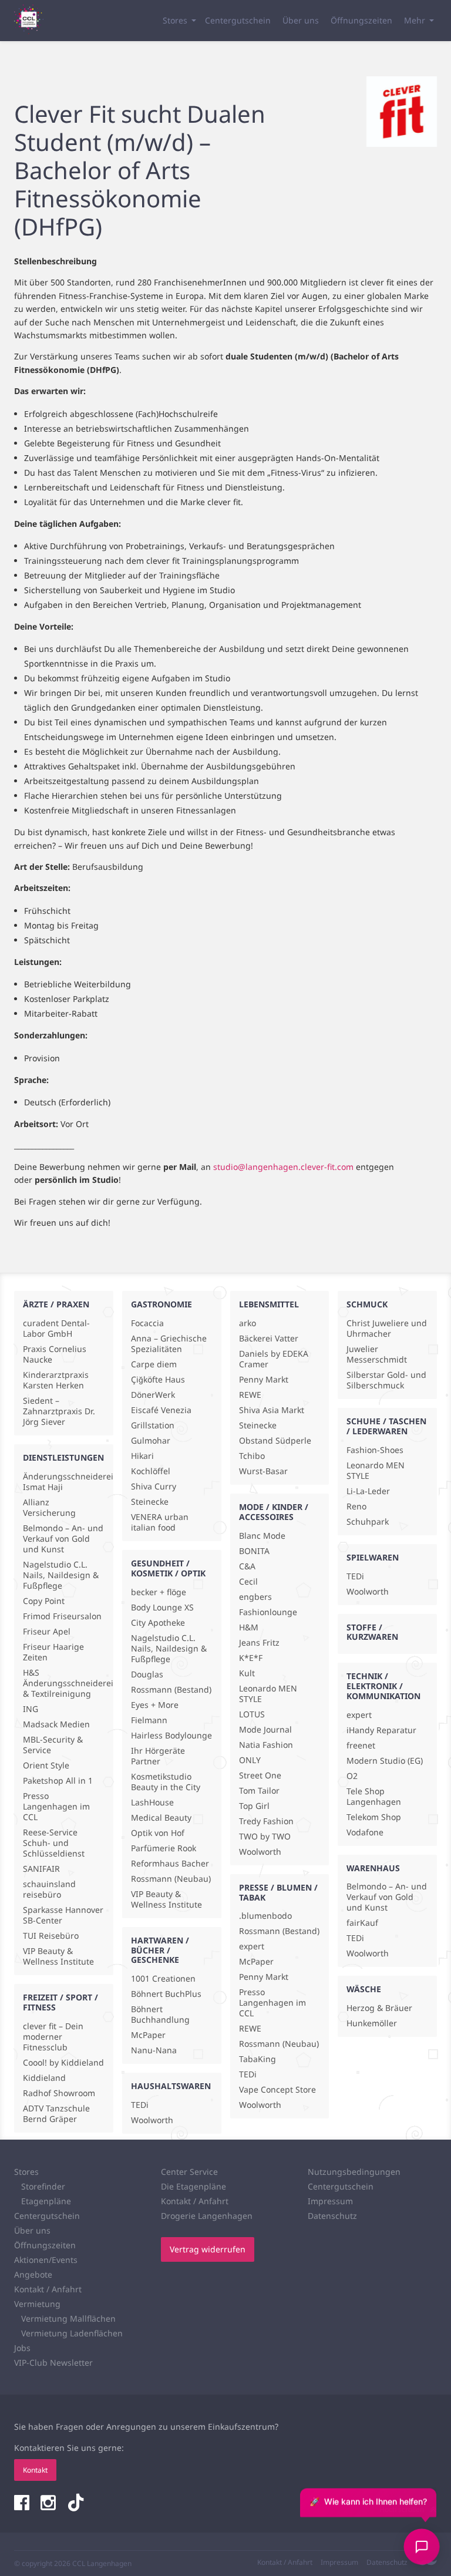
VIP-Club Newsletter (53, 2363)
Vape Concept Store (277, 2090)
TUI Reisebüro (51, 1936)
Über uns (301, 20)
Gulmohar (151, 1441)
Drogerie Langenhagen (207, 2216)
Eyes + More (155, 1705)
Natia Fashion (266, 1745)
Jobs (22, 2348)
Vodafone (365, 1832)
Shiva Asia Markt (272, 1410)
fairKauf (362, 1923)
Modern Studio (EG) (385, 1761)
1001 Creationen (163, 1979)
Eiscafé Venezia (161, 1410)
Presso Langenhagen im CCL (56, 1807)
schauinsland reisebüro (49, 1889)
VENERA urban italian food (160, 1522)
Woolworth (152, 2120)
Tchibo (252, 1456)
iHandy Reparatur (381, 1730)
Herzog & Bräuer (379, 2008)
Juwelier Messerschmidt (377, 1354)
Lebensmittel (269, 1304)
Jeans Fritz (259, 1643)
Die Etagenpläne (193, 2186)
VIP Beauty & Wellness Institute (58, 1956)
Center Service (189, 2172)
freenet (361, 1746)
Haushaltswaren (171, 2086)
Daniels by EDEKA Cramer (274, 1359)
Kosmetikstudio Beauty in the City (166, 1782)
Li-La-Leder (368, 1491)
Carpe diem (154, 1364)
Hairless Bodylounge (171, 1736)
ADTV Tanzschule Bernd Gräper (56, 2114)
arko (248, 1323)
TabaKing (258, 2059)
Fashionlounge (268, 1612)
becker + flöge (159, 1592)
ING (31, 1709)
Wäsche (364, 1989)
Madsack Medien (56, 1724)
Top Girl (254, 1806)
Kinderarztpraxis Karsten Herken (56, 1380)
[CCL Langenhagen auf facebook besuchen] (23, 2504)
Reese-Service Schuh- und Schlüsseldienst (54, 1843)
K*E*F (251, 1658)
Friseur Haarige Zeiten (53, 1652)
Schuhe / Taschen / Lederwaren (386, 1426)
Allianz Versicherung (49, 1508)
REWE (250, 1395)
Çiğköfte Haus (158, 1380)
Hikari (142, 1456)
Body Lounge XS (162, 1608)
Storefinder (43, 2186)
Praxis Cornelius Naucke (55, 1354)
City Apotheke (158, 1623)
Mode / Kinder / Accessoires (274, 1512)
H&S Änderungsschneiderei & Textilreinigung (64, 1683)
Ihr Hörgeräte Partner (158, 1756)
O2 (352, 1776)
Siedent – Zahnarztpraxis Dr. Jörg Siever (59, 1411)
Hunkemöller (372, 2023)
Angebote (33, 2274)
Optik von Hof (158, 1833)
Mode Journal (265, 1730)
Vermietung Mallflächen (68, 2318)
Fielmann (149, 1720)
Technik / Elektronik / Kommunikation (383, 1686)
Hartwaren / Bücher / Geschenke (160, 1950)
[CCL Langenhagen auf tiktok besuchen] (76, 2504)
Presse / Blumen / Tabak (278, 1892)
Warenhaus (373, 1868)
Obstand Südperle (275, 1441)
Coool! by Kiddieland (63, 2063)
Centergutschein (238, 20)
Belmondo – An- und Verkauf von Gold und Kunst (63, 1539)
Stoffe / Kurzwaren (372, 1632)
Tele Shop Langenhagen (374, 1797)
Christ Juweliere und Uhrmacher (387, 1329)
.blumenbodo (265, 1916)
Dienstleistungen (63, 1457)
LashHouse (152, 1802)
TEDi (140, 2105)
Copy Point (44, 1601)
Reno (356, 1506)
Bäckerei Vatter (269, 1339)
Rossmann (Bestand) (171, 1690)
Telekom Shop (374, 1817)
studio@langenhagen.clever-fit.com (283, 1167)
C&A (247, 1566)
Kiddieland (44, 2078)
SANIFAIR (41, 1869)
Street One (260, 1775)
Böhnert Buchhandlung (160, 2015)
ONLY (250, 1760)
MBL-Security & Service (53, 1745)
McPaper (148, 2035)
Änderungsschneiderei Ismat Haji (64, 1482)
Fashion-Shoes (375, 1450)
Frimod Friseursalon (62, 1616)
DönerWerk (153, 1395)
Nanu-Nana (154, 2050)
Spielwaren (373, 1557)
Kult (247, 1673)
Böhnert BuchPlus (166, 1994)
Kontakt (35, 2470)
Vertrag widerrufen (208, 2249)
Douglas (147, 1674)
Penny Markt (264, 1380)
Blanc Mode (262, 1536)
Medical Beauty (161, 1818)
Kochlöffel (151, 1471)
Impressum (330, 2201)
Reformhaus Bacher (170, 1864)
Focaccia (147, 1323)
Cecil (248, 1582)
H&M (249, 1627)
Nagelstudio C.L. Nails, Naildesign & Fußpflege (61, 1575)
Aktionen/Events (46, 2260)
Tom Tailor (259, 1791)
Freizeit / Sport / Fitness (60, 2002)
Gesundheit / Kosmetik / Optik (168, 1568)
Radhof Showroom (59, 2093)
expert (252, 1946)
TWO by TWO (265, 1837)
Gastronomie (161, 1304)
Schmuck (367, 1304)
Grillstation (153, 1425)
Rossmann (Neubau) (171, 1879)
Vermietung (37, 2304)
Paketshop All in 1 (58, 1781)
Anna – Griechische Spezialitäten (169, 1344)
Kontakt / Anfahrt (48, 2289)
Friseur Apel (47, 1632)
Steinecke (150, 1502)
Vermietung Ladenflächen (72, 2333)
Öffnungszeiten (361, 20)
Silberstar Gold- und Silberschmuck (386, 1380)
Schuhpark (368, 1522)
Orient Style (46, 1765)
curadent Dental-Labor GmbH (56, 1329)
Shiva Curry (154, 1487)
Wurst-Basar (263, 1471)
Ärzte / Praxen (56, 1304)
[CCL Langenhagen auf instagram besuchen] (49, 2504)
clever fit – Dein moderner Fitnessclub (53, 2037)
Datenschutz (332, 2216)
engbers (255, 1597)
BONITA (254, 1551)
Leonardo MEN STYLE (268, 1694)
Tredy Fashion (266, 1821)
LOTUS (252, 1714)
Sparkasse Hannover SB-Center (63, 1915)
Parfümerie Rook (164, 1848)
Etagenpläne (46, 2201)
